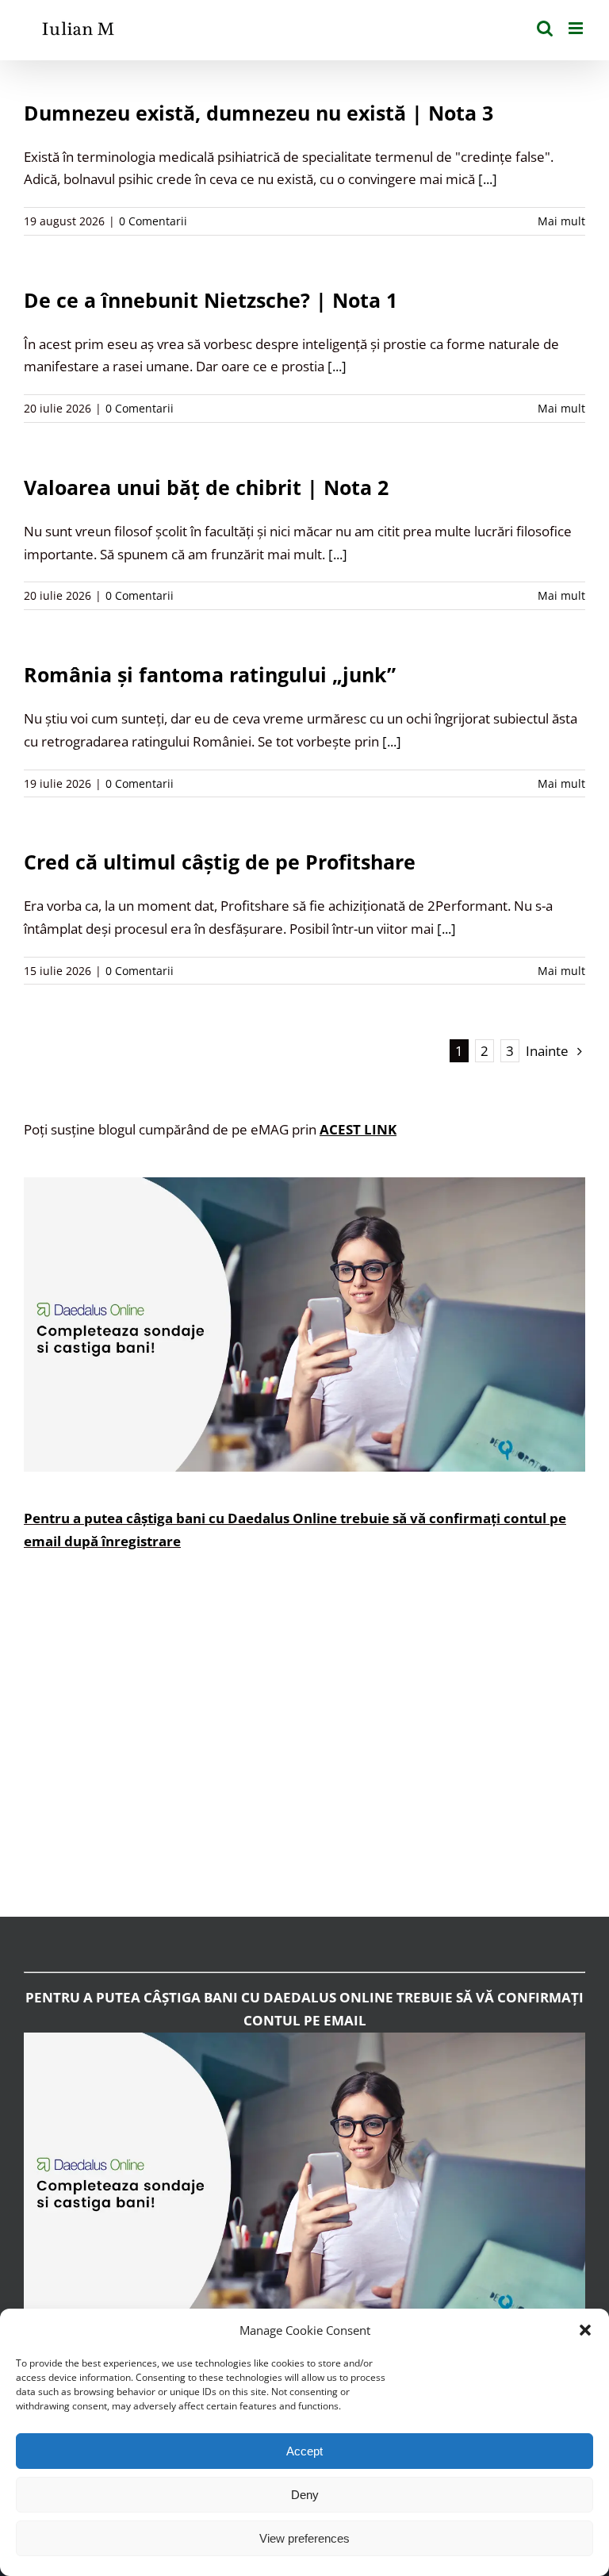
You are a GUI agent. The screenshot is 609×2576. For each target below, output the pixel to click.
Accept (304, 2451)
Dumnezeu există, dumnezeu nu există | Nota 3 (259, 113)
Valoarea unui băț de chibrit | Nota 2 (206, 487)
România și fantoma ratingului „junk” (210, 674)
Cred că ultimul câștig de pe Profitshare (220, 862)
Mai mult (561, 221)
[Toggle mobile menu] (577, 28)
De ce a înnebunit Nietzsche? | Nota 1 (211, 300)
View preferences (304, 2538)
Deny (305, 2495)
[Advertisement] (304, 1745)
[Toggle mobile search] (545, 28)
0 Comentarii (153, 221)
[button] (585, 2330)
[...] (488, 179)
